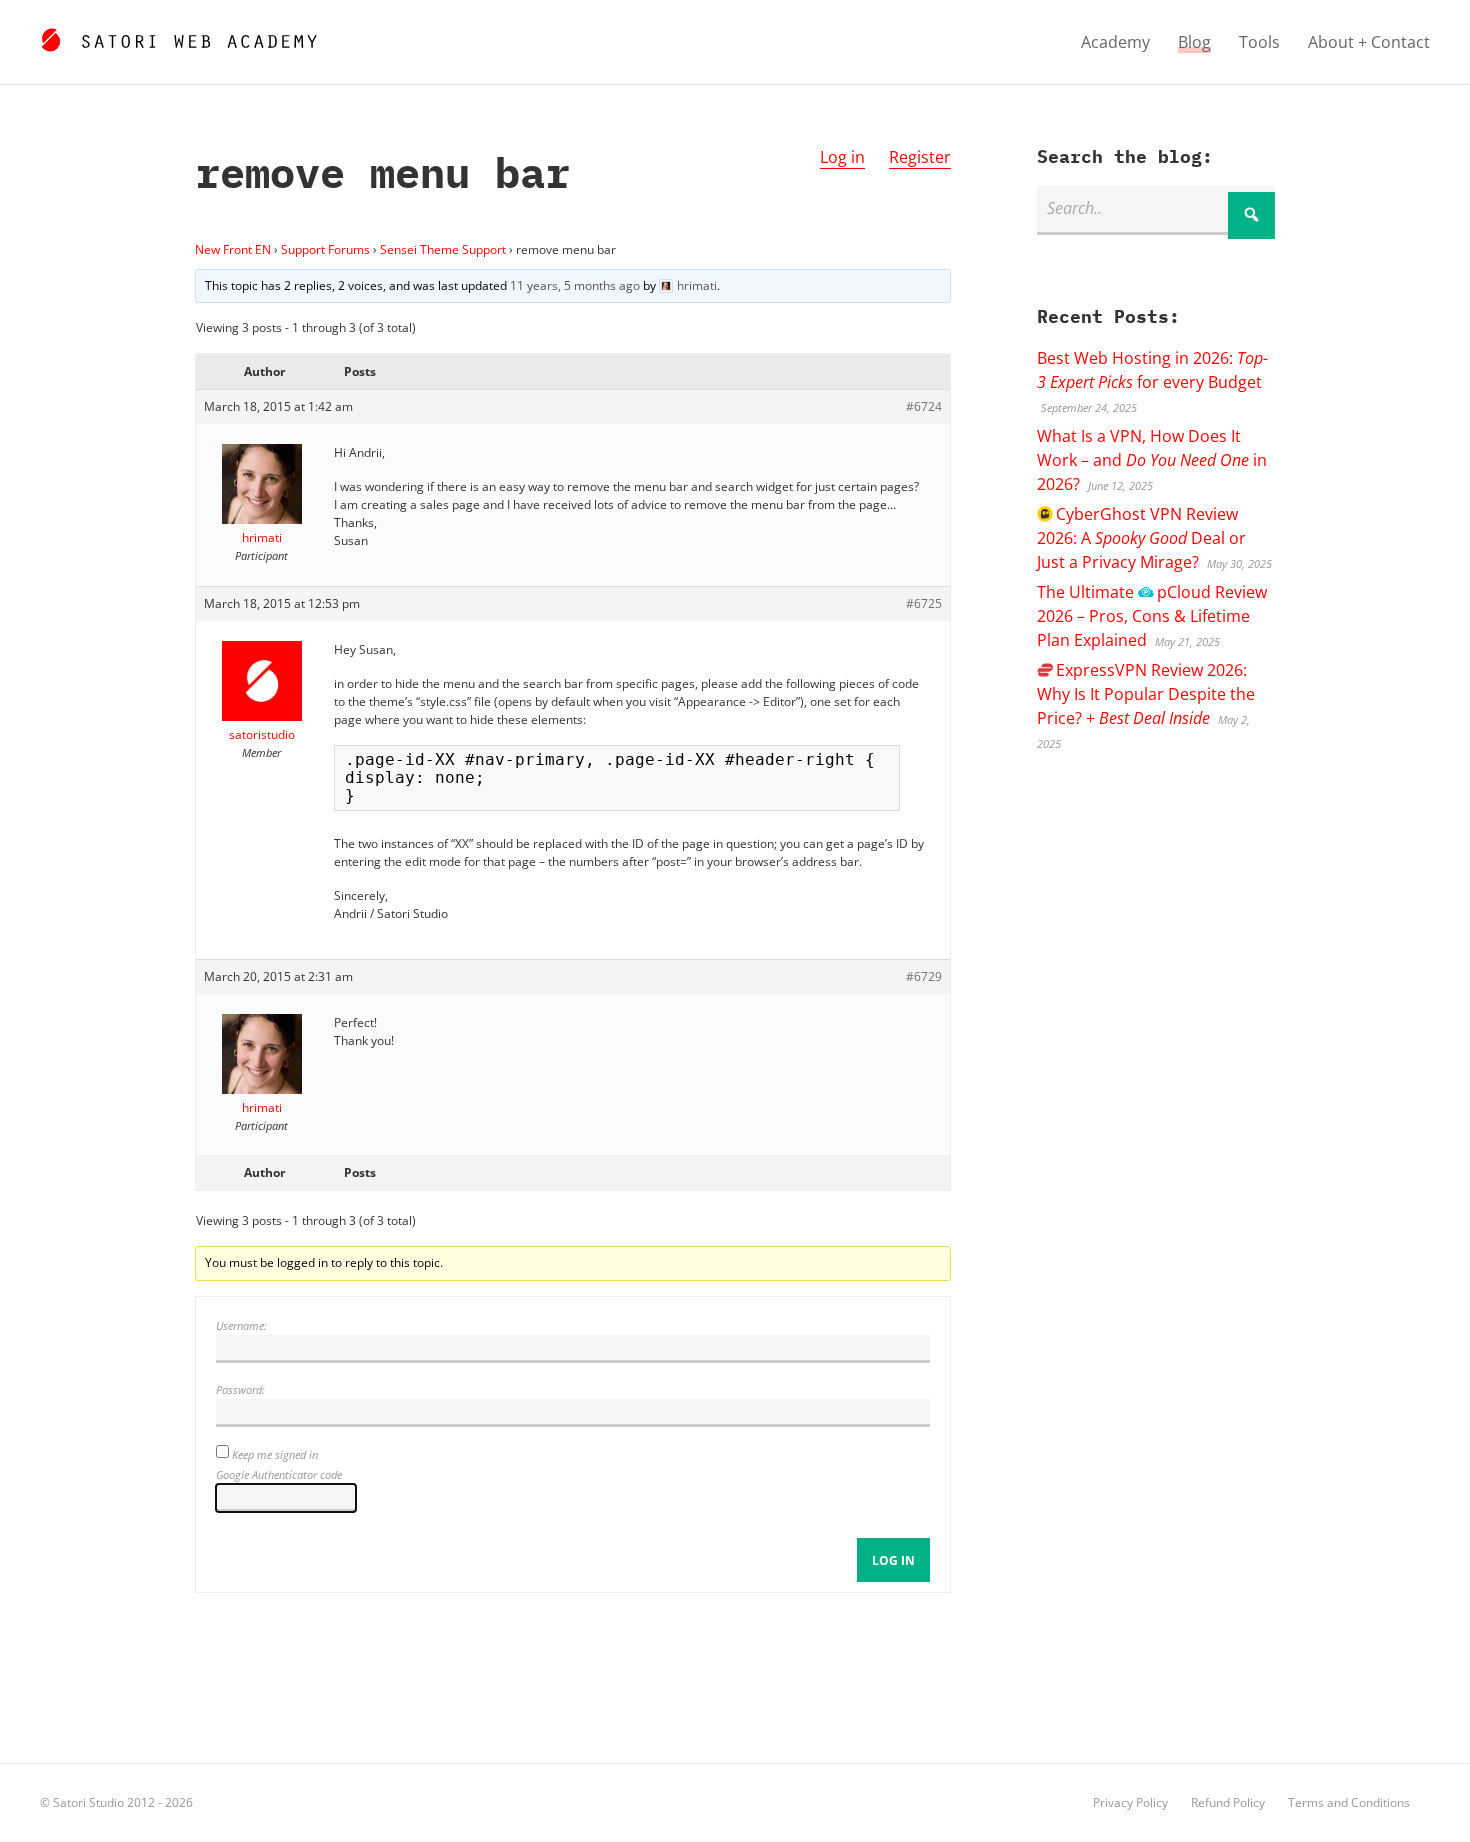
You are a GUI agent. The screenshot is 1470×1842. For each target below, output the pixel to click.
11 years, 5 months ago (575, 285)
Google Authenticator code (279, 1474)
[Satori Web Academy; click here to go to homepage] (178, 37)
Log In (893, 1560)
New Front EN (233, 249)
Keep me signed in (275, 1454)
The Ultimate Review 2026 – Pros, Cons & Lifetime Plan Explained (1151, 616)
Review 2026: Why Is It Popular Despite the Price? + (1146, 694)
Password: (240, 1389)
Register (920, 157)
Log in (842, 157)
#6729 (924, 976)
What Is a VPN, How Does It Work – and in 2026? (1152, 460)
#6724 (924, 406)
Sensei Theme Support (443, 249)
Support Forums (325, 249)
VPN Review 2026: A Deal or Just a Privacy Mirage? (1141, 538)
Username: (241, 1325)
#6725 (924, 603)
